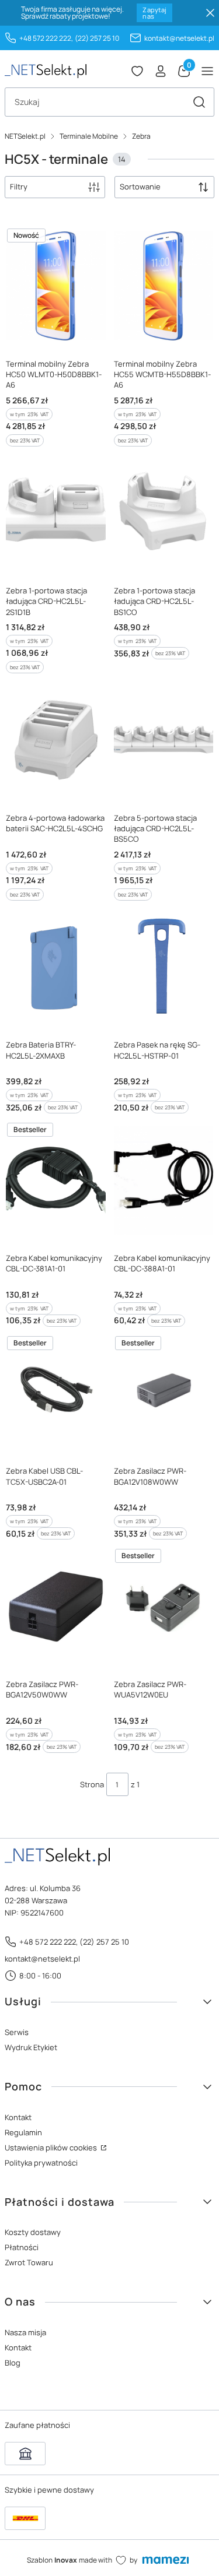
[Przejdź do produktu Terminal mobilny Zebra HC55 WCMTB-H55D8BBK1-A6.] (164, 286)
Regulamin (23, 2132)
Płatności (22, 2247)
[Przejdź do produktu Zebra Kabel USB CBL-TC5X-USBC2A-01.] (56, 1394)
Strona (92, 1784)
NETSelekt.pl (25, 136)
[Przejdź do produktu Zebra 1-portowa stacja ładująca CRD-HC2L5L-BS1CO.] (164, 513)
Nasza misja (25, 2332)
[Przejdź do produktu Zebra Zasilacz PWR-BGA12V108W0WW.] (164, 1394)
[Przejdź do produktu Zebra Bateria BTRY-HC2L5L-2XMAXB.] (56, 967)
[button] (199, 102)
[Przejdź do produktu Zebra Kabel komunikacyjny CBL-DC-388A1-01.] (164, 1180)
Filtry (19, 187)
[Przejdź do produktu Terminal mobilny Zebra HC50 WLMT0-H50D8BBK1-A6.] (56, 286)
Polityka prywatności (41, 2163)
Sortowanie (140, 187)
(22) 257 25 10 (97, 38)
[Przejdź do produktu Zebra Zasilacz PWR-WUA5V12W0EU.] (164, 1606)
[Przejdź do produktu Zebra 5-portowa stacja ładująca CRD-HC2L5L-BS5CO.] (164, 740)
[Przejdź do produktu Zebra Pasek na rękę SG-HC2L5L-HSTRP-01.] (164, 967)
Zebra (141, 136)
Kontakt (18, 2117)
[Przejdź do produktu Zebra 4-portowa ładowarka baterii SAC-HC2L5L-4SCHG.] (56, 740)
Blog (13, 2363)
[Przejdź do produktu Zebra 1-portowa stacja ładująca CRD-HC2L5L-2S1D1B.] (56, 513)
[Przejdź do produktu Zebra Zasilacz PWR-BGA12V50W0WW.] (56, 1606)
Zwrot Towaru (29, 2262)
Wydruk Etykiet (31, 2047)
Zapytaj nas (154, 13)
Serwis (17, 2032)
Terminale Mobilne (89, 136)
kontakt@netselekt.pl (179, 38)
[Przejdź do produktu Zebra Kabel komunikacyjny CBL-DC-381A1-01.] (56, 1180)
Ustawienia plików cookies (52, 2148)
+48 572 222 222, (46, 38)
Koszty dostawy (33, 2232)
